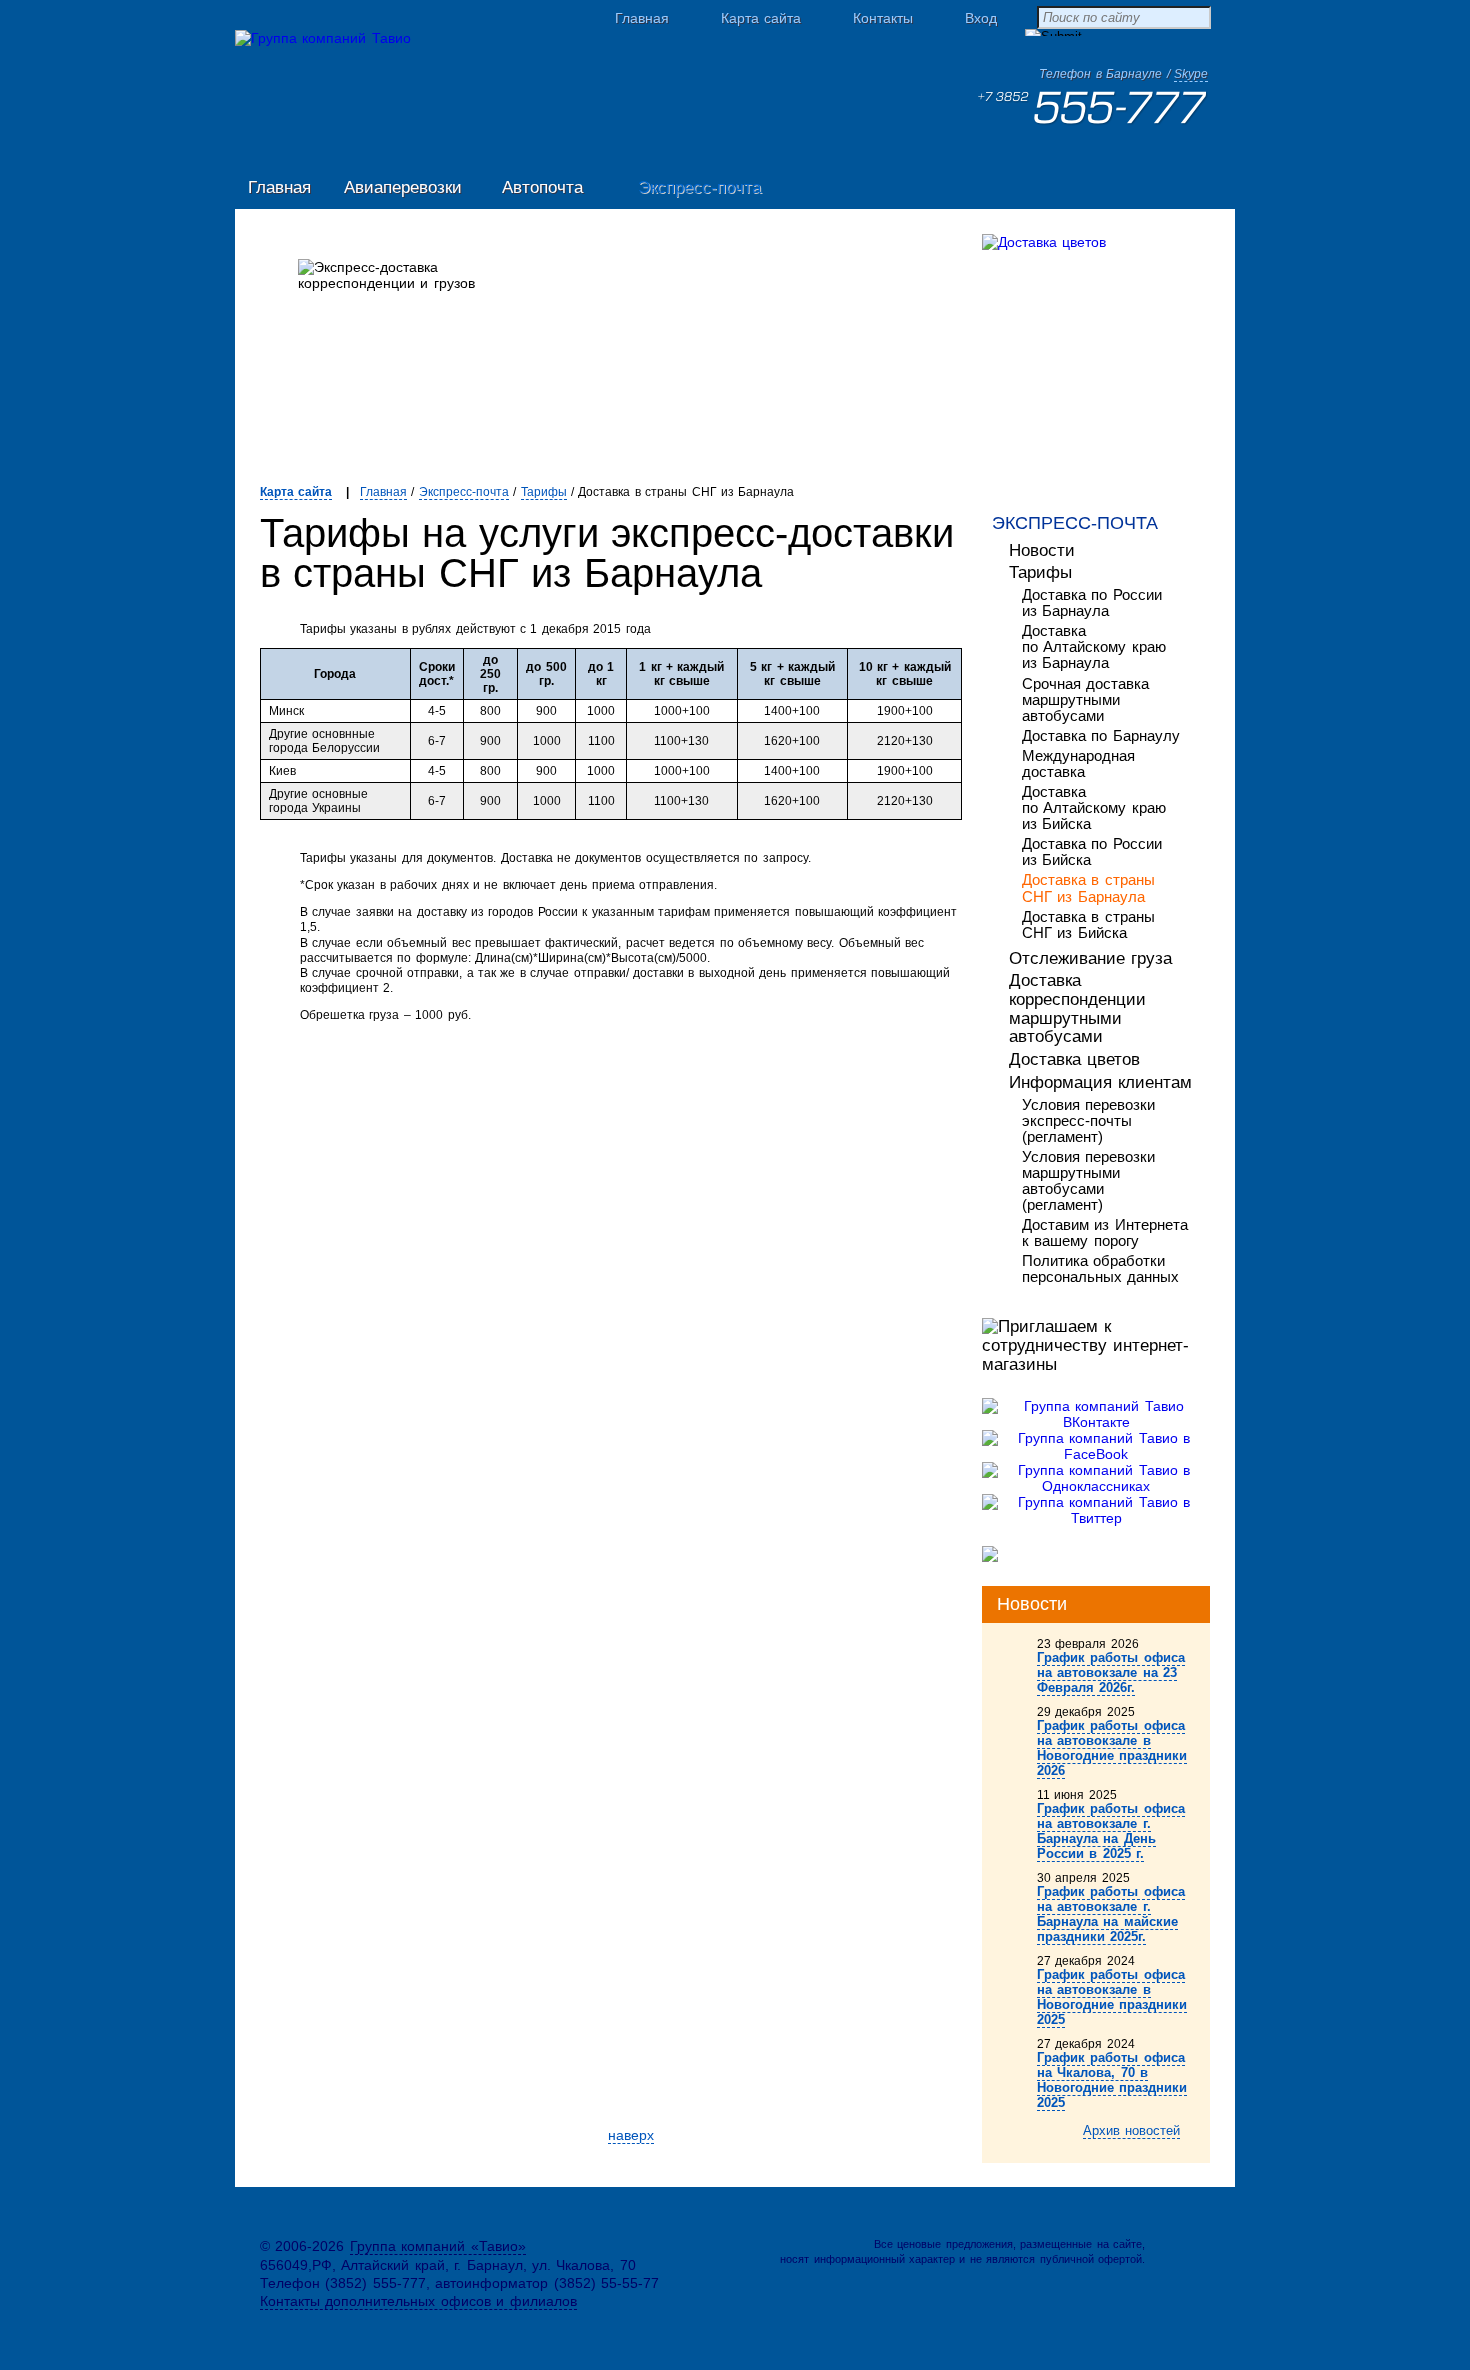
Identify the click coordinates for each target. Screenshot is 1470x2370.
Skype (1191, 74)
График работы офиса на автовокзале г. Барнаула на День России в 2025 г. (1111, 1831)
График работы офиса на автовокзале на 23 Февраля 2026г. (1111, 1672)
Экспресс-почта (464, 492)
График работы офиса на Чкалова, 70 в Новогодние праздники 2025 (1112, 2080)
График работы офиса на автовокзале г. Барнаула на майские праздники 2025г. (1111, 1914)
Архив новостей (1131, 2130)
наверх (631, 2135)
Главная (383, 492)
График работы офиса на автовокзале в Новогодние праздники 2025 (1112, 1997)
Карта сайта (296, 492)
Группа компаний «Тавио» (438, 2246)
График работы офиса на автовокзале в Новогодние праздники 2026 (1112, 1748)
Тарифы (544, 492)
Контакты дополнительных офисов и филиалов (418, 2301)
